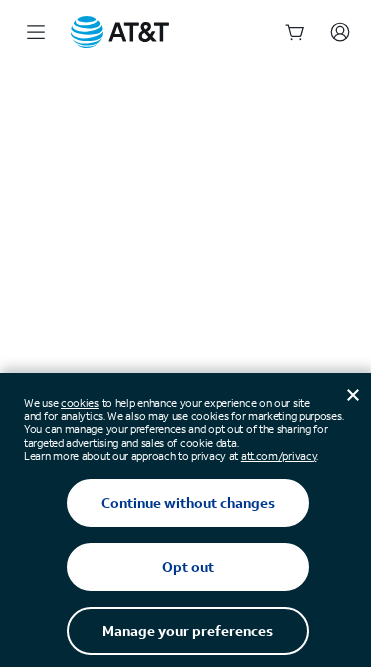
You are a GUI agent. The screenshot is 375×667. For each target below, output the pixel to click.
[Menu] (36, 32)
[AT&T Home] (120, 32)
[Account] (340, 32)
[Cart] (295, 32)
